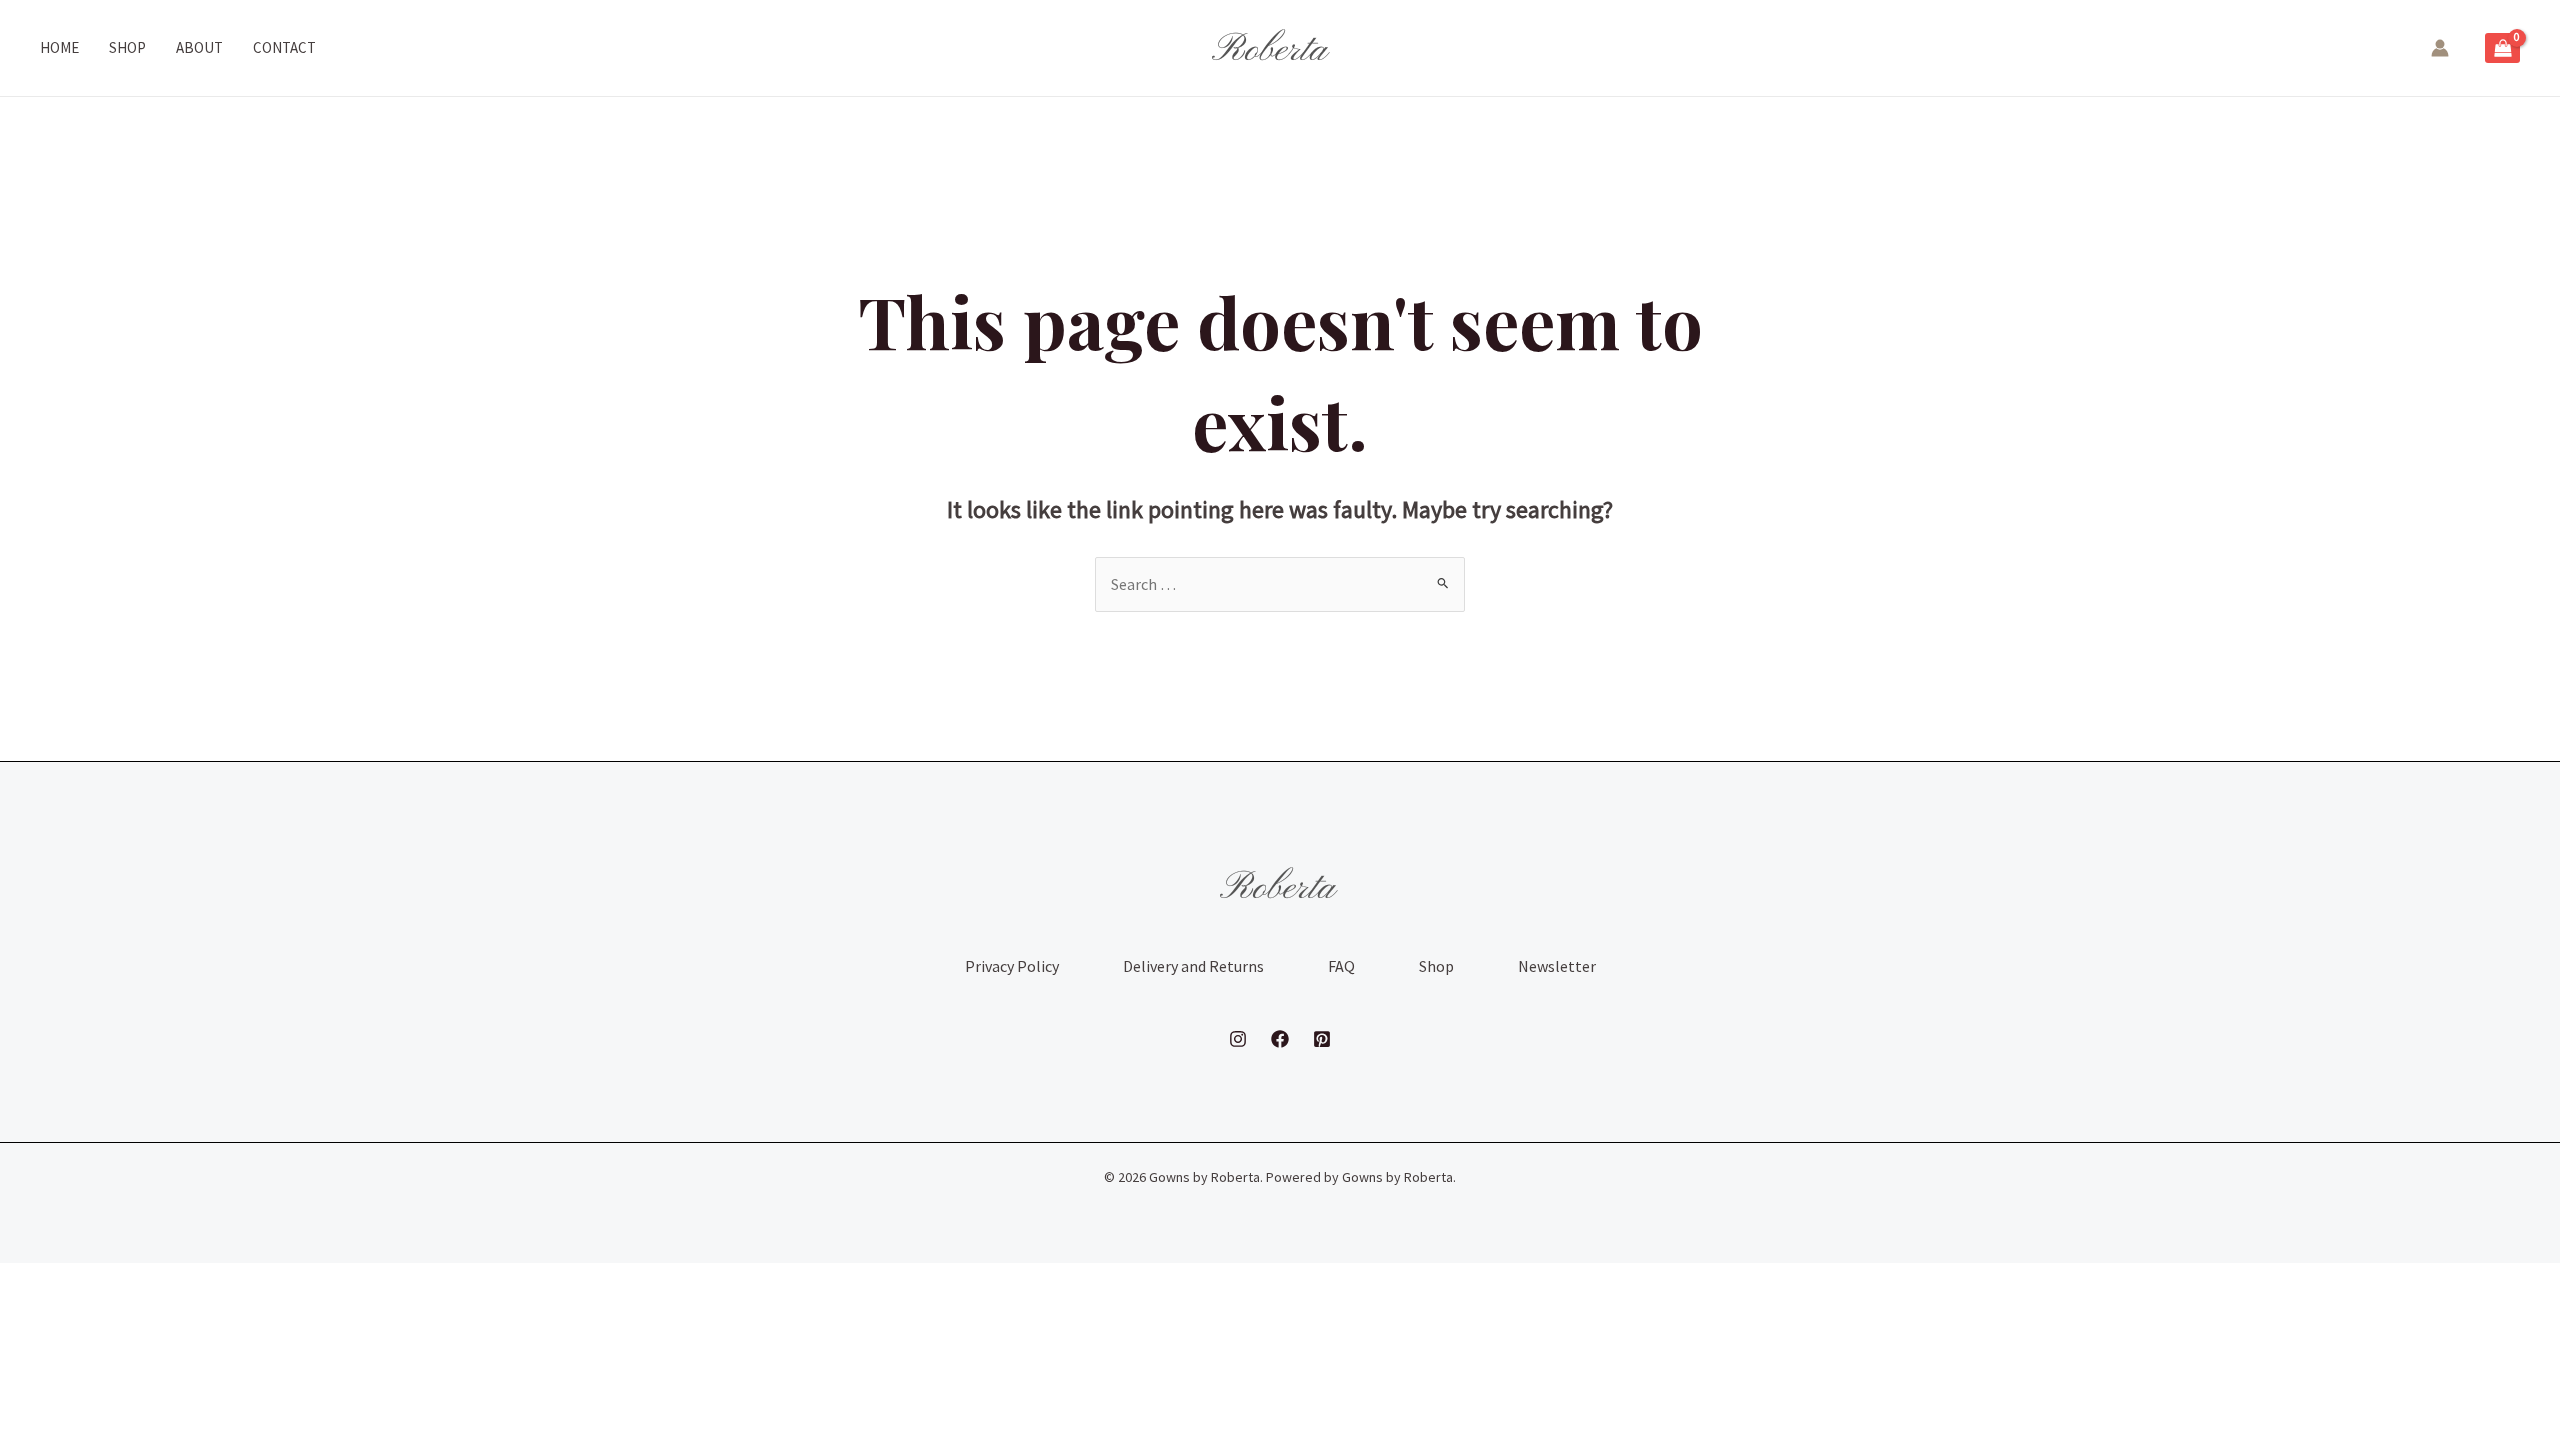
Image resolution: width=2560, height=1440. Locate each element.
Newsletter (1557, 966)
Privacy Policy (1012, 966)
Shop (1436, 966)
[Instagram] (1238, 1039)
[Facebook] (1280, 1039)
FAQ (1341, 966)
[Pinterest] (1322, 1039)
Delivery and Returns (1193, 966)
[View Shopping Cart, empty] (2502, 48)
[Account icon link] (2440, 48)
